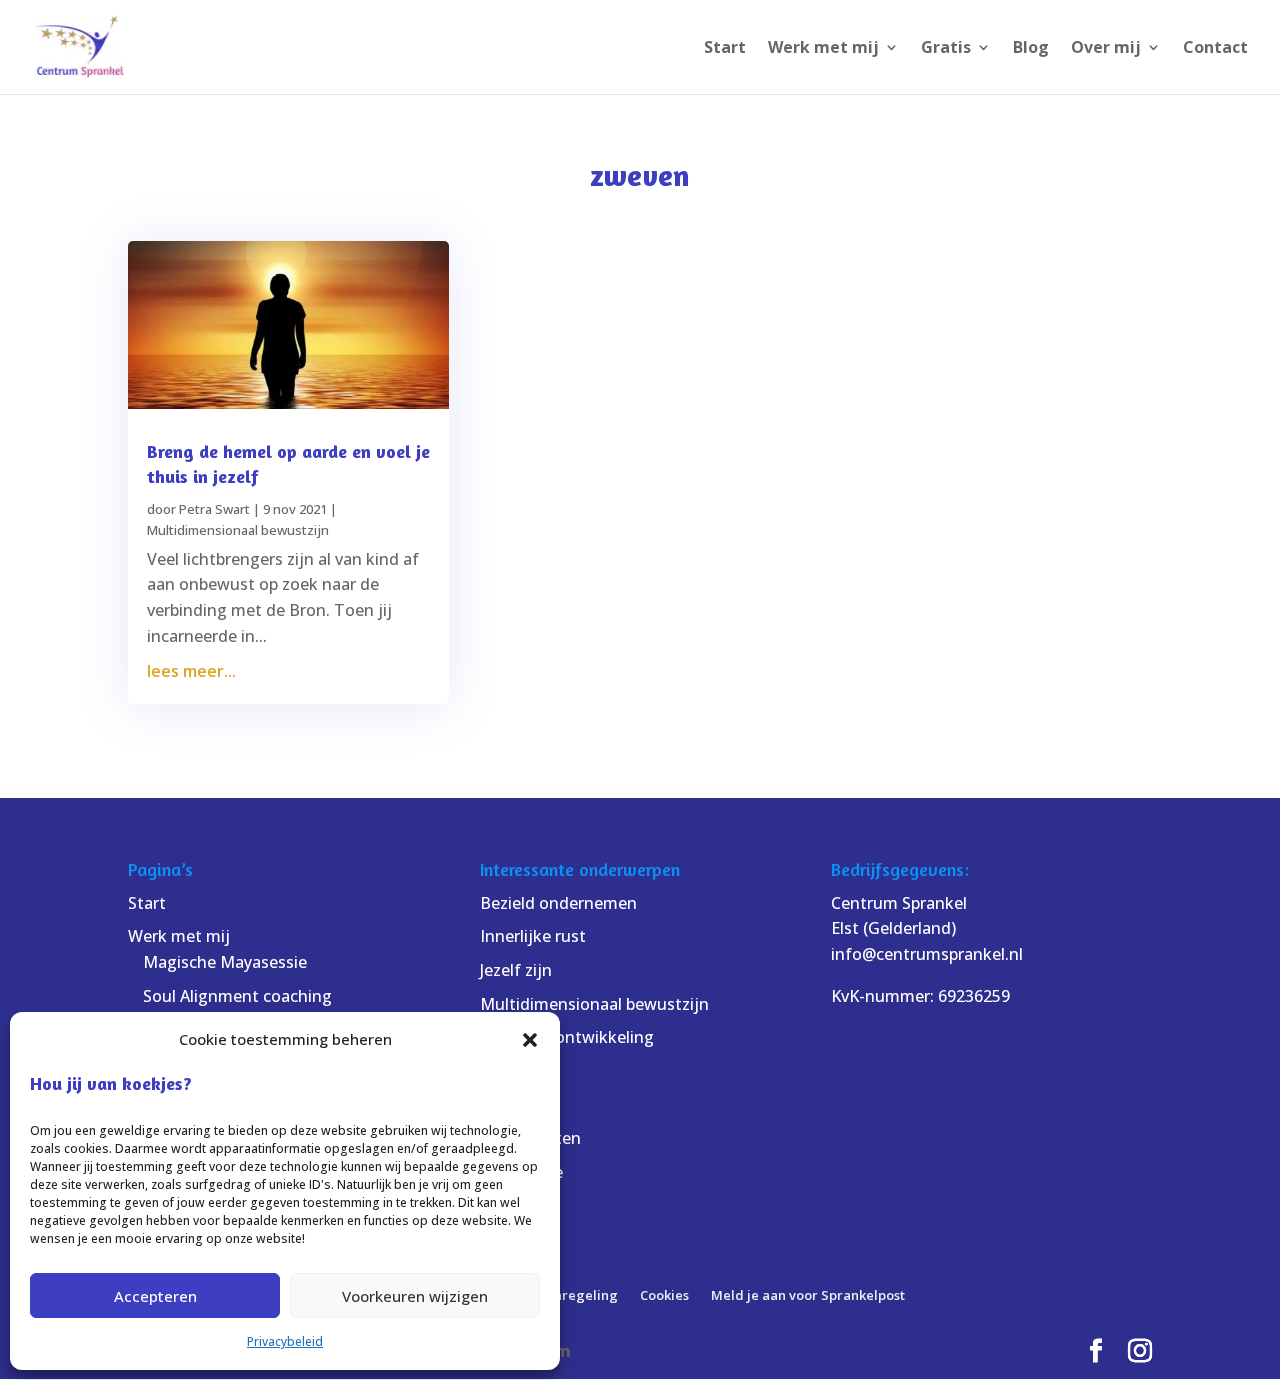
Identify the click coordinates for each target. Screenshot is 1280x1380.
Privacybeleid (285, 1341)
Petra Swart (214, 509)
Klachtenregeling (562, 1295)
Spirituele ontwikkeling (567, 1037)
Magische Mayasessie (225, 962)
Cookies (664, 1295)
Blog (1031, 49)
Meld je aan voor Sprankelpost (808, 1295)
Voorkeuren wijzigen (415, 1296)
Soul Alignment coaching (237, 996)
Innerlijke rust (533, 936)
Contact (1215, 49)
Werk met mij (823, 49)
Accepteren (155, 1296)
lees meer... (191, 671)
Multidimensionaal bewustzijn (238, 530)
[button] (530, 1040)
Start (725, 49)
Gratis (946, 49)
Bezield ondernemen (558, 903)
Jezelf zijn (516, 970)
